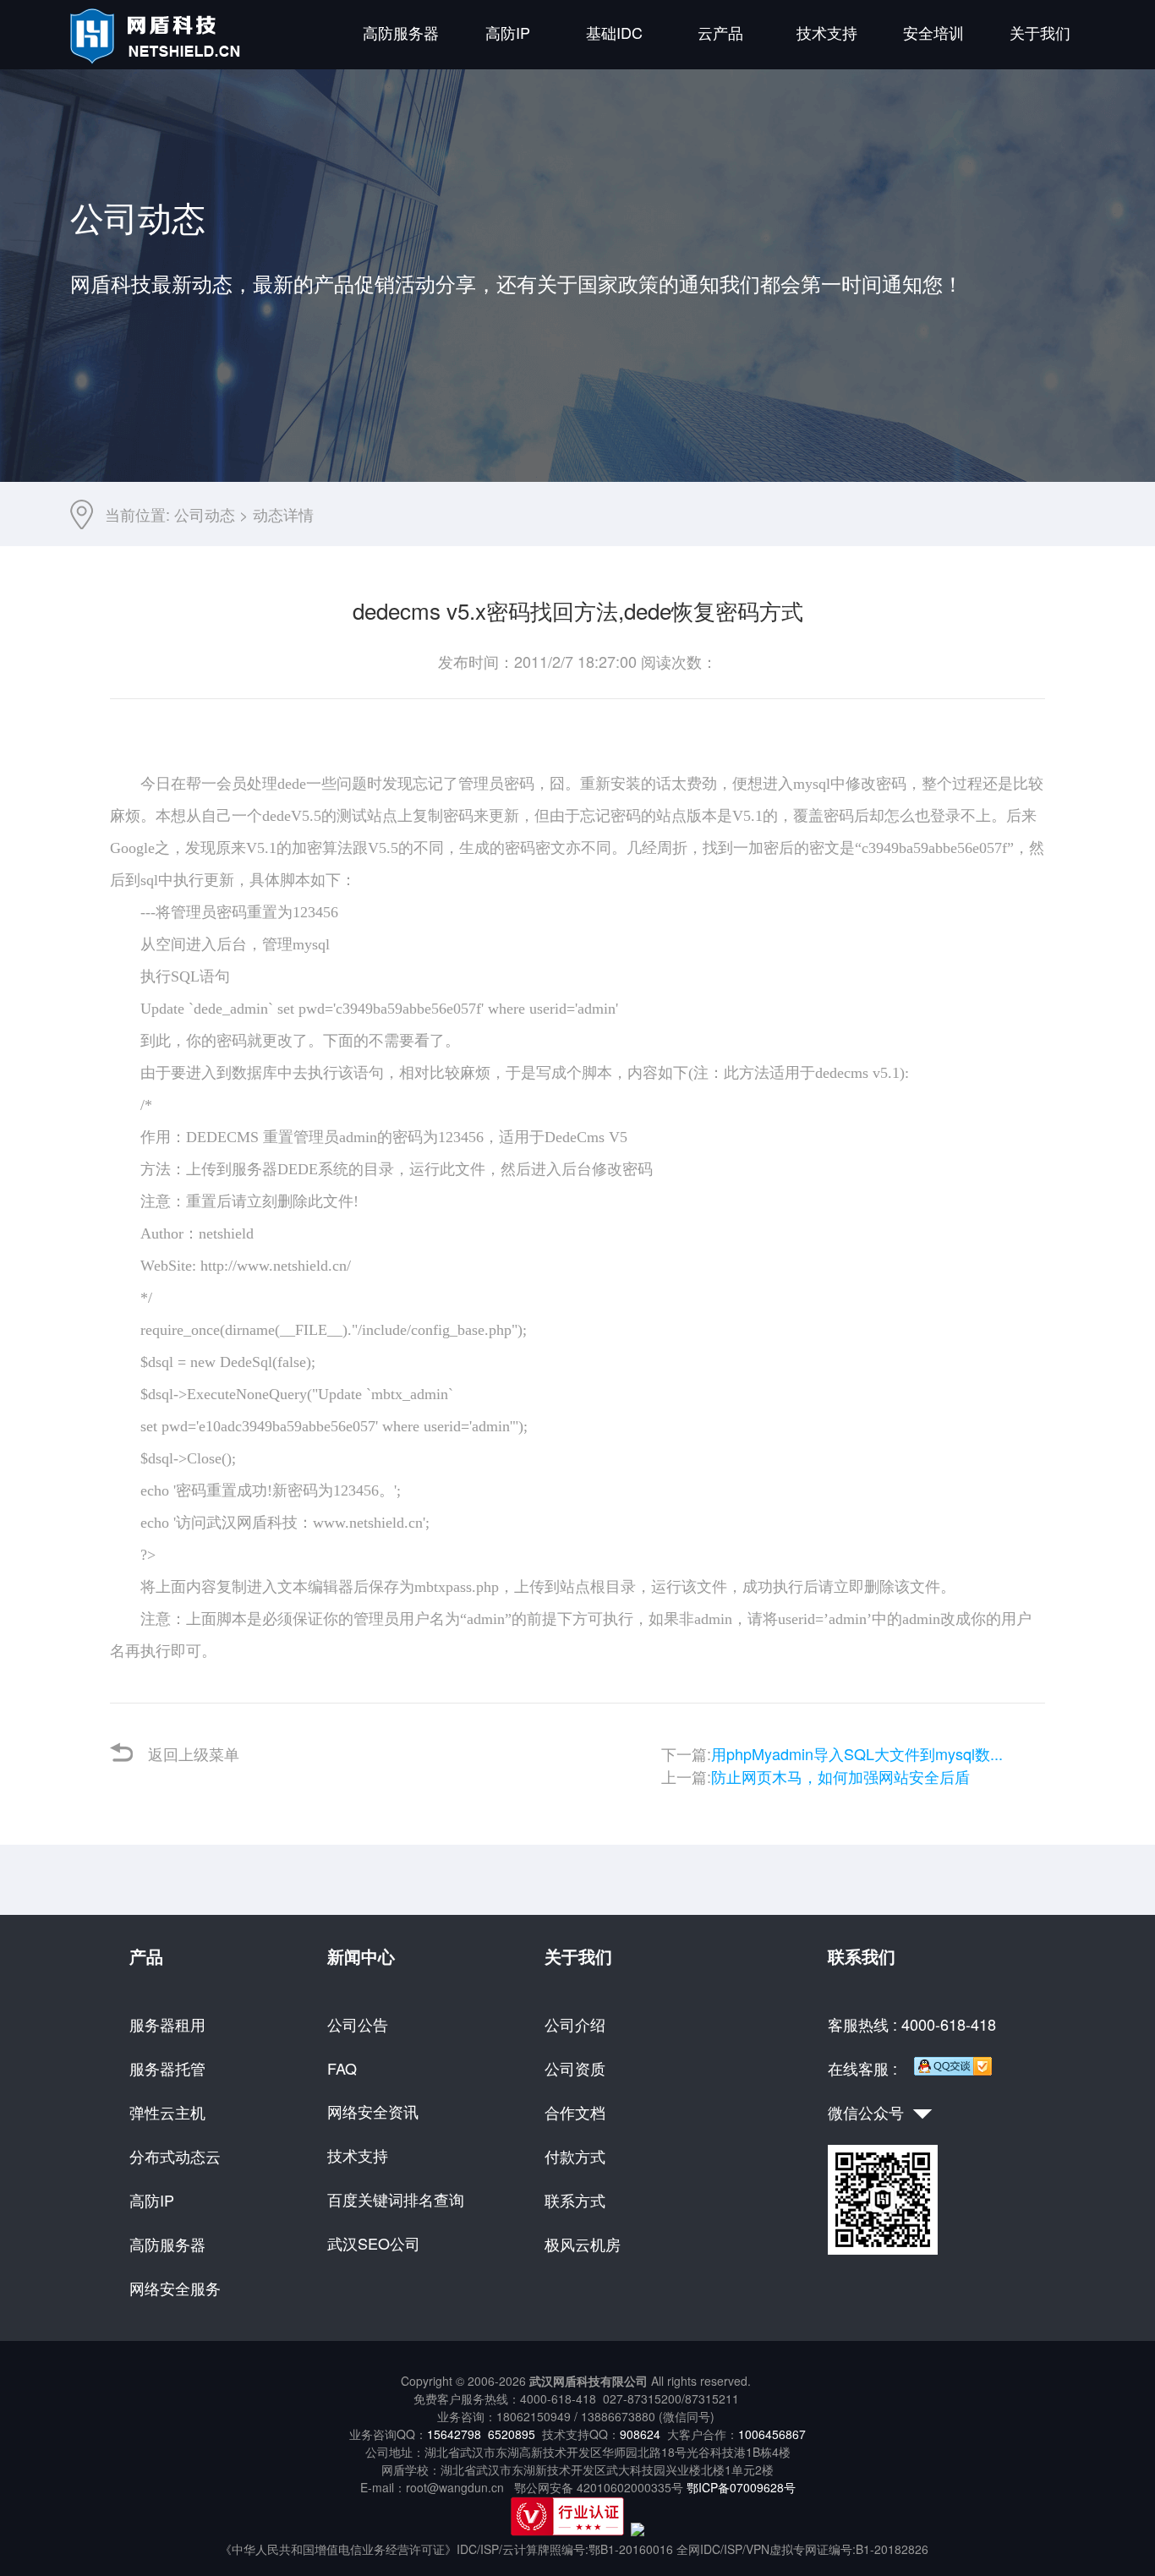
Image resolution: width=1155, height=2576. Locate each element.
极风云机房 (583, 2244)
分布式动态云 (175, 2156)
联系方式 (575, 2200)
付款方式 (575, 2156)
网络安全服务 (175, 2288)
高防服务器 (401, 32)
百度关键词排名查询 (396, 2199)
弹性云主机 (167, 2112)
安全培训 (933, 32)
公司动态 (205, 514)
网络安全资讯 (373, 2111)
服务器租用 (167, 2024)
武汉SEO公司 (374, 2243)
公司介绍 (575, 2024)
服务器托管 (167, 2068)
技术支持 (827, 32)
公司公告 (358, 2024)
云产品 (720, 32)
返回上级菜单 (194, 1753)
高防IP (508, 32)
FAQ (342, 2068)
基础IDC (614, 32)
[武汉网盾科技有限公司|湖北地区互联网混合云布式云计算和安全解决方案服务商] (158, 59)
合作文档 (575, 2112)
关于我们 (1040, 32)
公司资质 (575, 2068)
